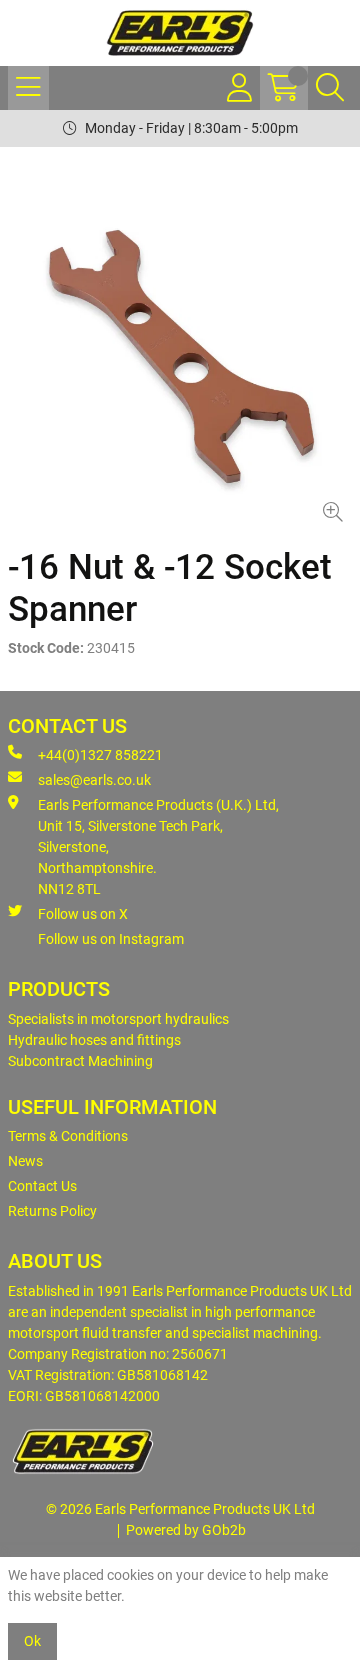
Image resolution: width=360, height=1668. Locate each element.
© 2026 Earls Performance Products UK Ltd (180, 1509)
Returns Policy (52, 1211)
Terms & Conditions (68, 1136)
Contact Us (42, 1186)
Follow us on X (83, 914)
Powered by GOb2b (186, 1530)
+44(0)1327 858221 (100, 755)
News (25, 1161)
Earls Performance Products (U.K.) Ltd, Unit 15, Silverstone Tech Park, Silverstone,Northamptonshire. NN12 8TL (158, 847)
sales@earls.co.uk (94, 780)
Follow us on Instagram (111, 939)
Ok (32, 1641)
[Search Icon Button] (330, 88)
